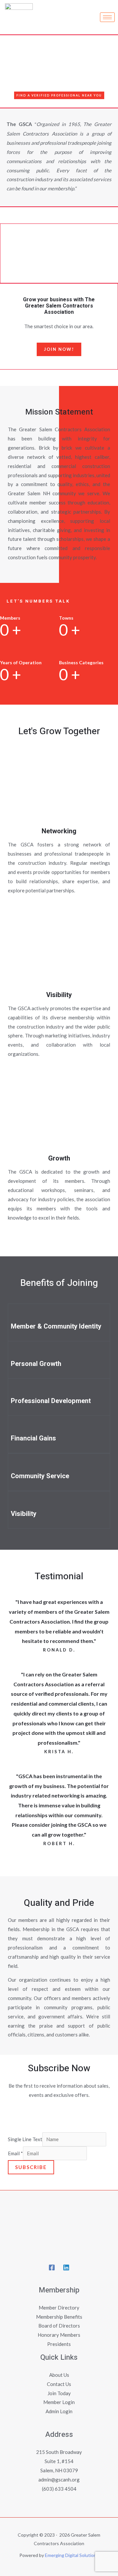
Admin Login (59, 2411)
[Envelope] (37, 2115)
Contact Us (59, 2384)
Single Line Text (25, 2139)
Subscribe (31, 2167)
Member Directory (59, 2308)
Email (15, 2153)
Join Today (59, 2393)
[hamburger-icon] (107, 17)
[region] (59, 253)
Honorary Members (59, 2335)
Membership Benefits (59, 2317)
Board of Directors (59, 2326)
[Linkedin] (81, 2115)
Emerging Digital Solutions (72, 2555)
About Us (59, 2375)
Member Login (59, 2402)
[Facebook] (59, 2115)
